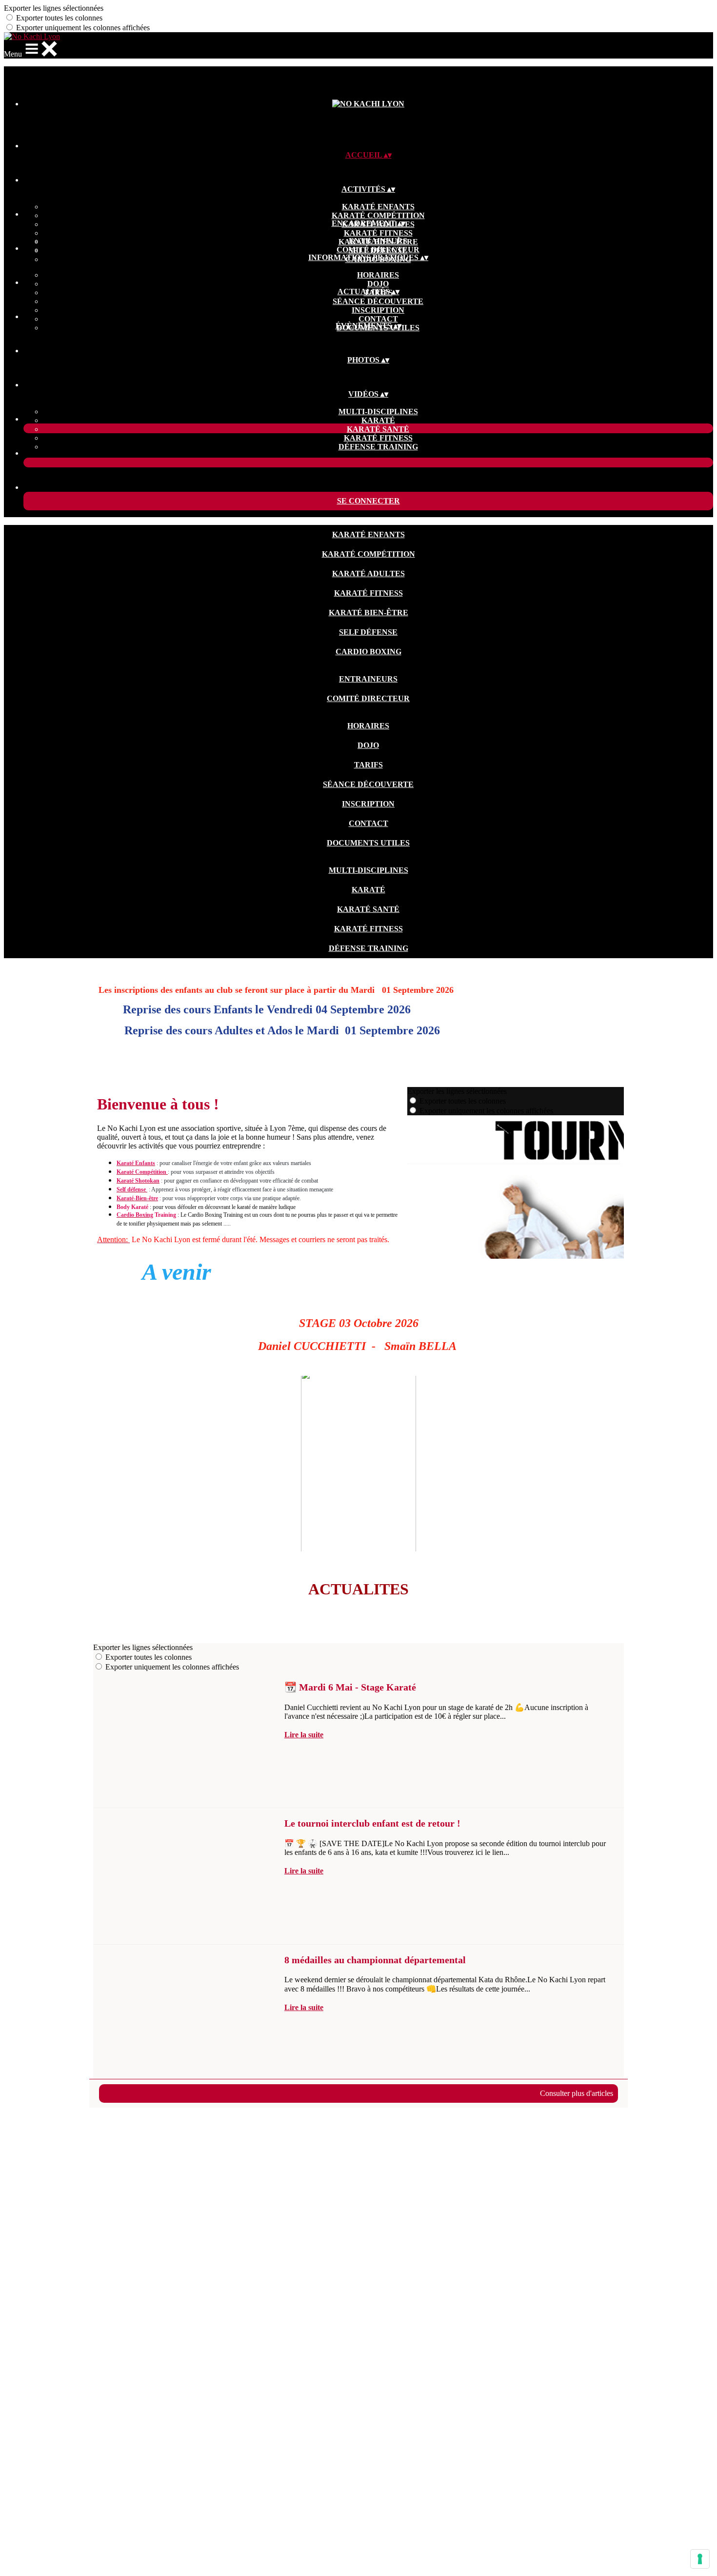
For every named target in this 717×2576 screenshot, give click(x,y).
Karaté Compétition (378, 215)
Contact (378, 319)
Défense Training (378, 447)
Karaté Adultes (368, 574)
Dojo (378, 284)
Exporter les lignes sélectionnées (54, 8)
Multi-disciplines (378, 412)
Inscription (378, 310)
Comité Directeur (378, 250)
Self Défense (368, 632)
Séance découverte (378, 301)
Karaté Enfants (378, 207)
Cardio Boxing (368, 652)
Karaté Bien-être (368, 613)
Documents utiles (368, 843)
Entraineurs (378, 241)
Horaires (378, 275)
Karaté (378, 420)
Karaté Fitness (378, 233)
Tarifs (368, 765)
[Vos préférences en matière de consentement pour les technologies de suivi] (700, 2559)
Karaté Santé (378, 429)
